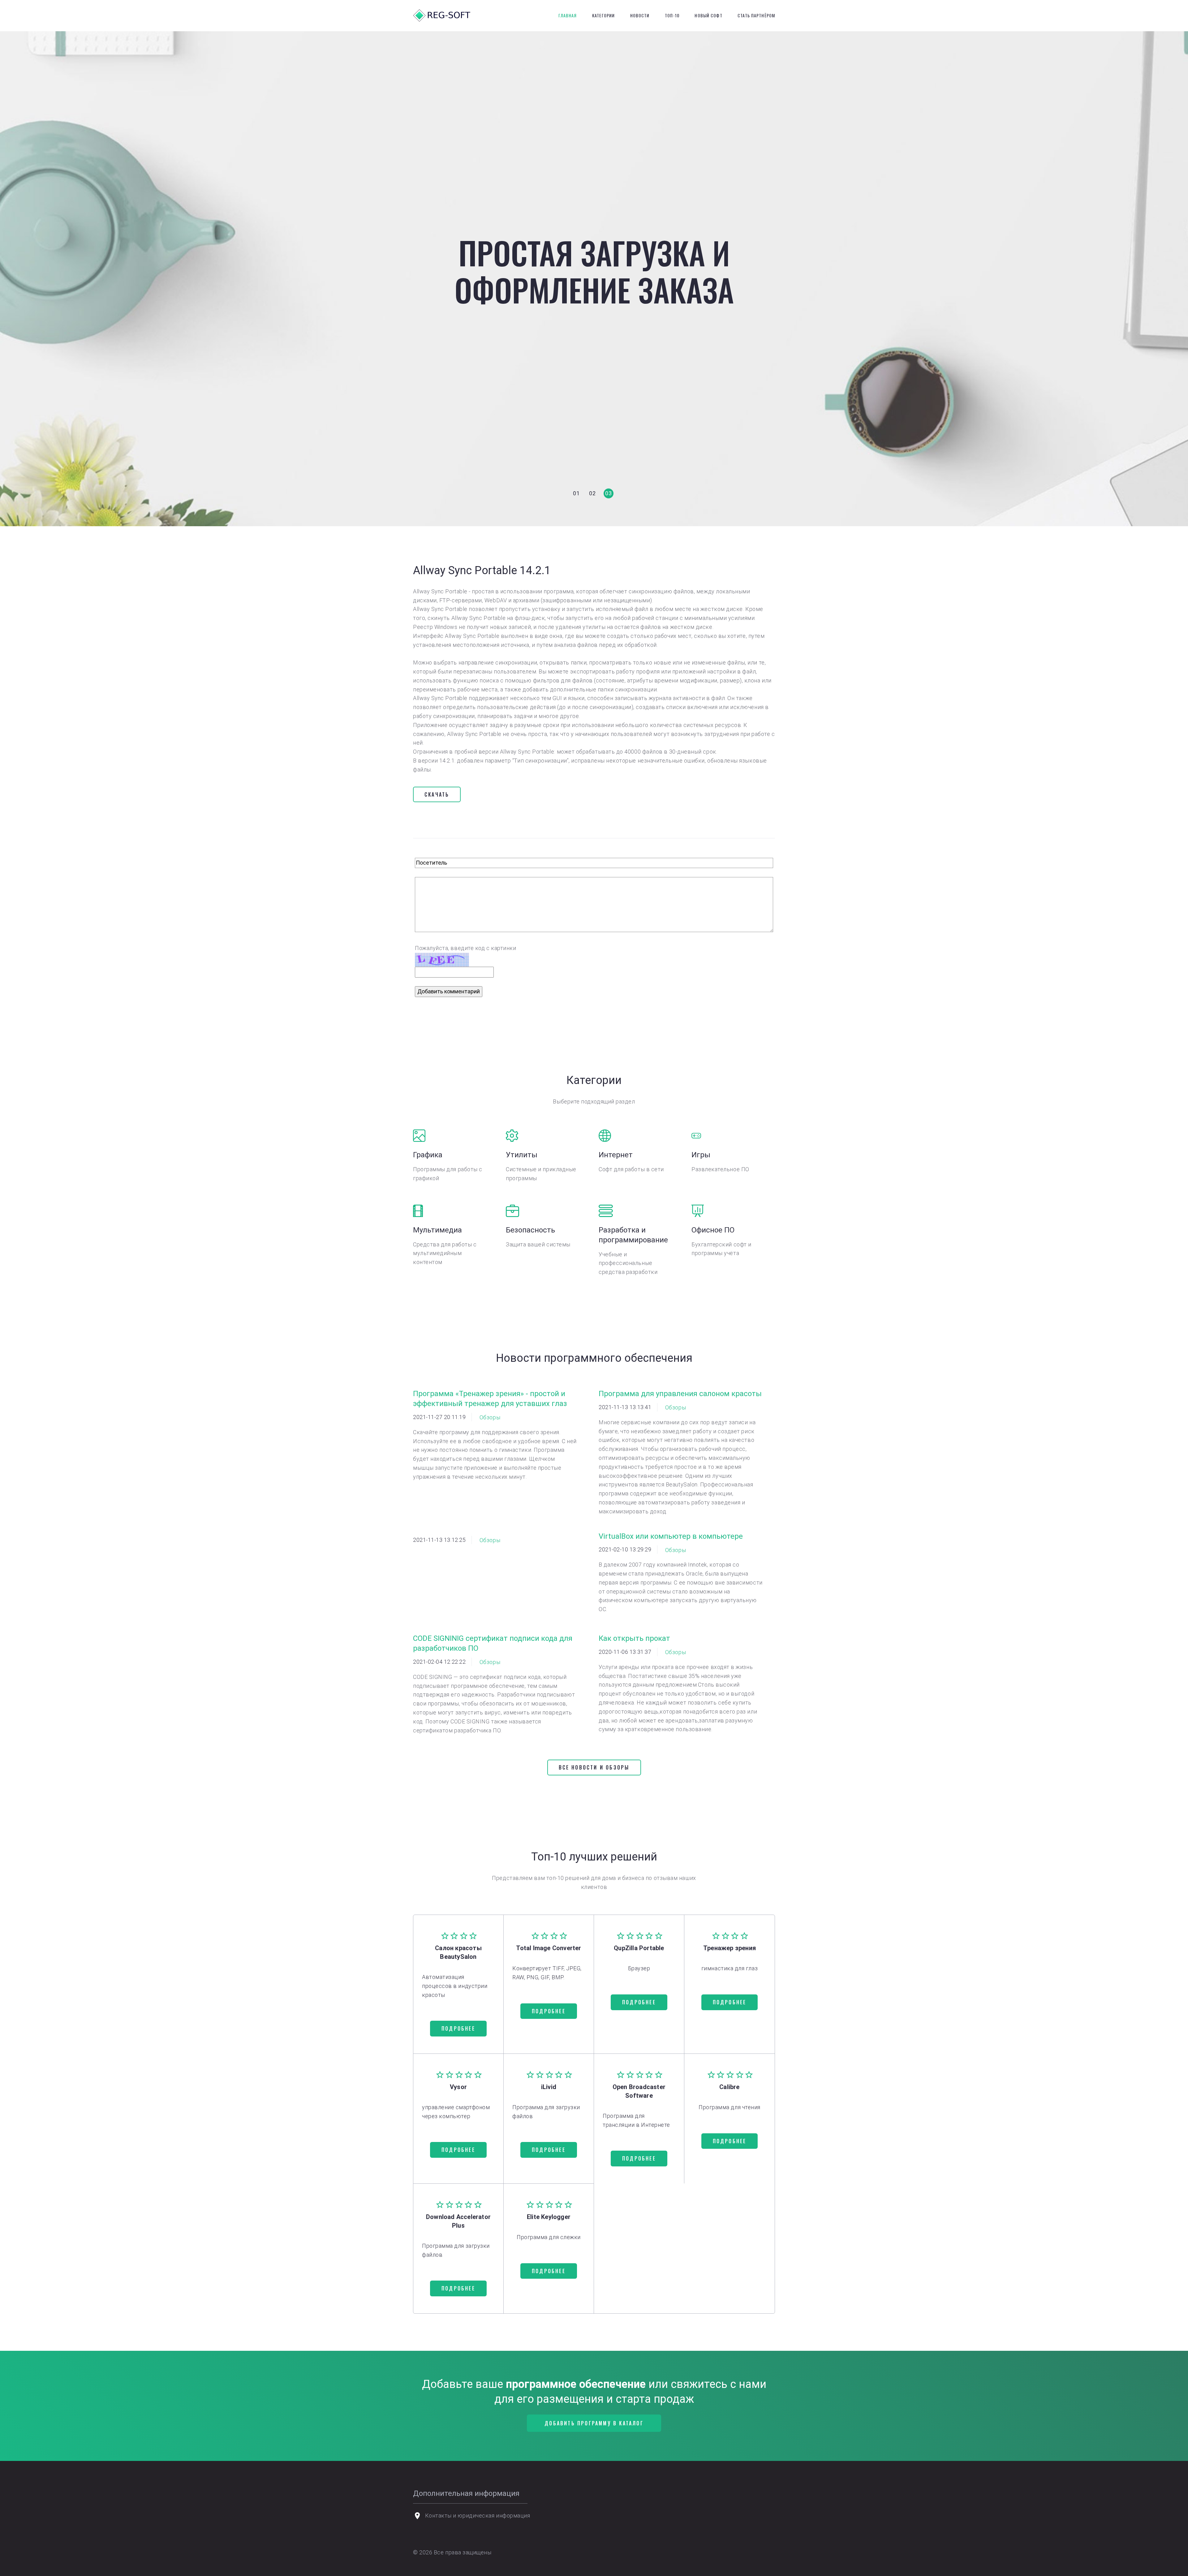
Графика (428, 1155)
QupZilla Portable (639, 1948)
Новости (640, 15)
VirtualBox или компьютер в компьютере (671, 1536)
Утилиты (522, 1155)
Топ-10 (672, 15)
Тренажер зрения (730, 1948)
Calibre (729, 2087)
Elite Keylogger (549, 2217)
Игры (701, 1155)
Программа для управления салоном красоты (680, 1394)
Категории (603, 15)
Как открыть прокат (634, 1638)
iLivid (549, 2087)
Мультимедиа (437, 1230)
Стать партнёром (756, 15)
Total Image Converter (549, 1948)
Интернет (616, 1155)
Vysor (458, 2087)
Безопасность (530, 1230)
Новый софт (708, 15)
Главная (568, 15)
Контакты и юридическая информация (478, 2516)
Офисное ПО (713, 1230)
